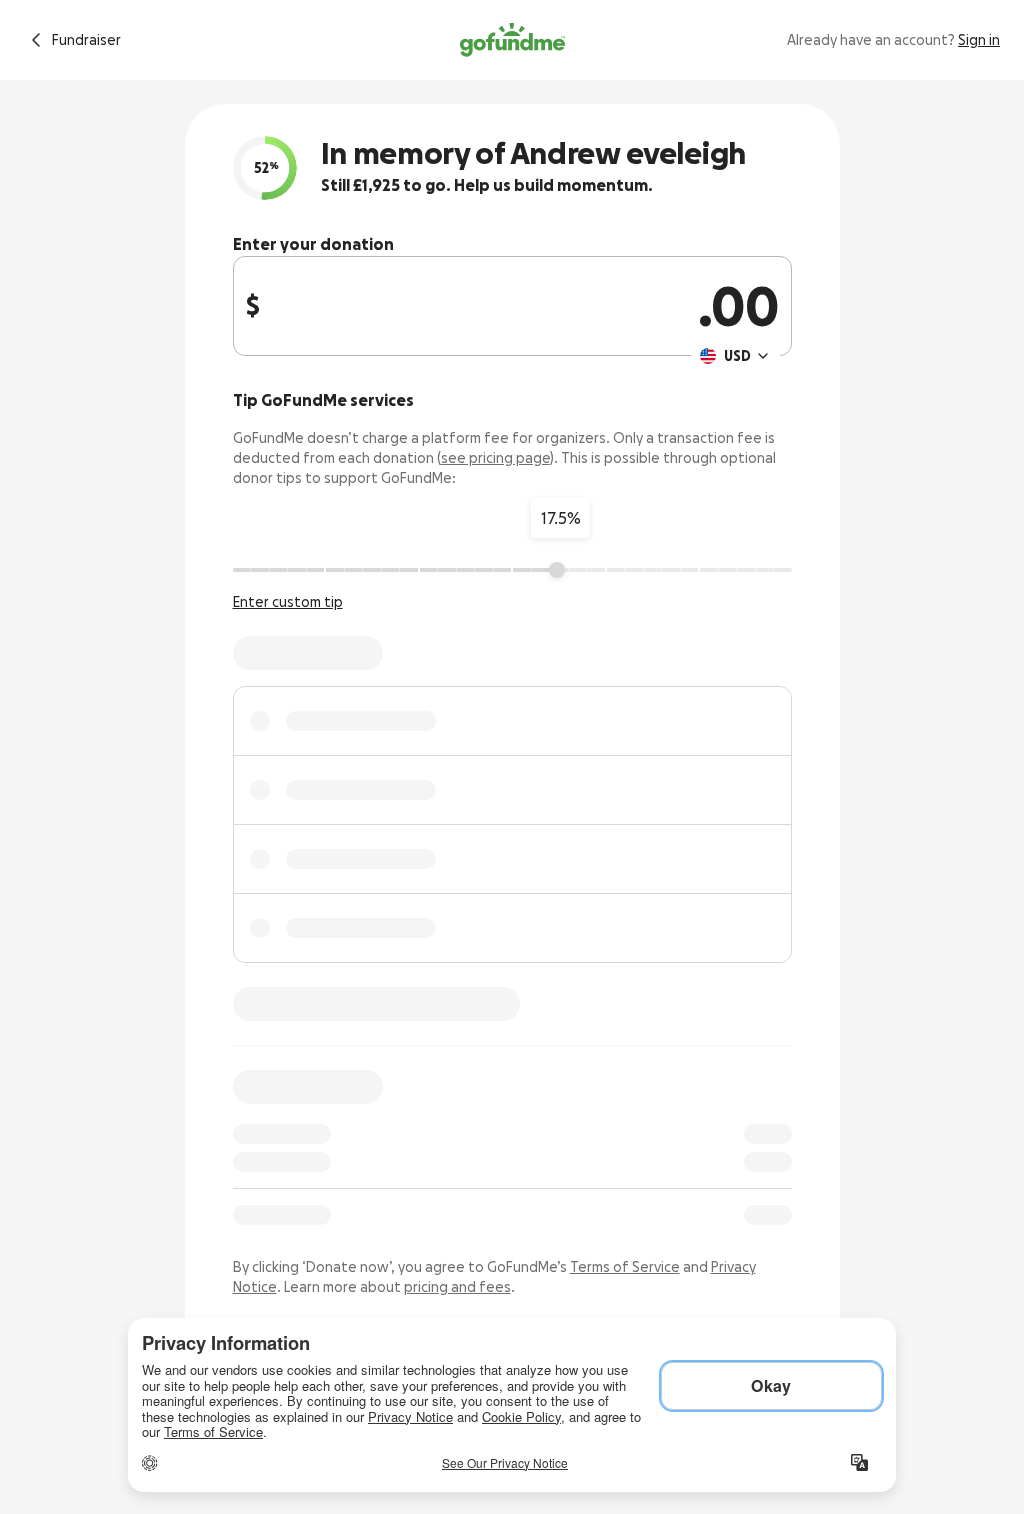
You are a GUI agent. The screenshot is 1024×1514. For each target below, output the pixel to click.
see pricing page (495, 458)
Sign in (979, 40)
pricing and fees (457, 1287)
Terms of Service (625, 1267)
